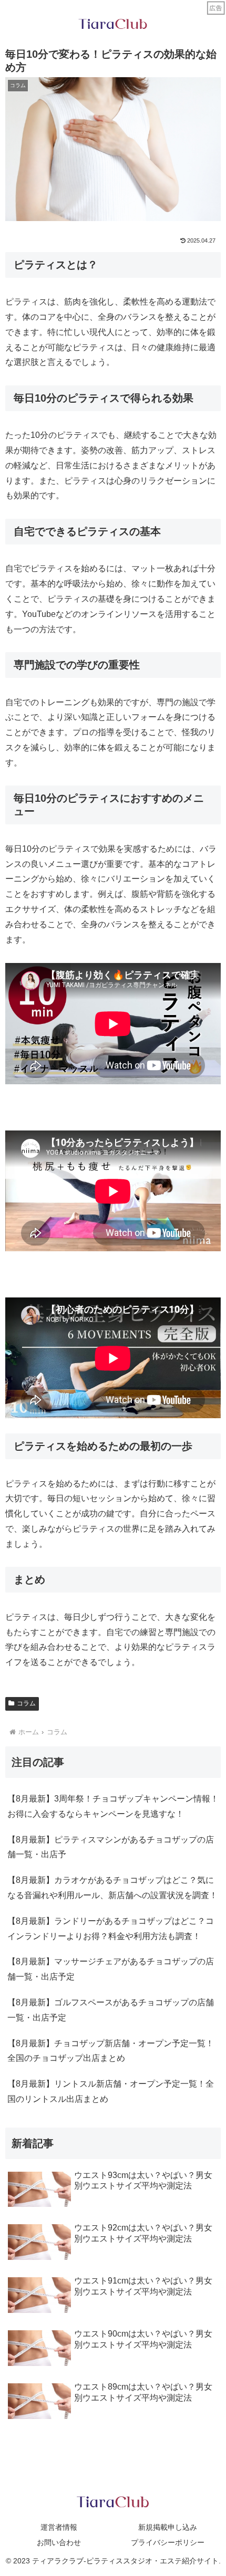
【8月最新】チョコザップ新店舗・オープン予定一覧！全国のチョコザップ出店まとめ (111, 2051)
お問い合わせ (59, 2542)
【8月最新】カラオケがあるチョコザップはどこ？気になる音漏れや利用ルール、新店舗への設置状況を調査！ (112, 1888)
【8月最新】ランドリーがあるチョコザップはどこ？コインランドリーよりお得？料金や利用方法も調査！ (111, 1929)
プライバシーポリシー (168, 2542)
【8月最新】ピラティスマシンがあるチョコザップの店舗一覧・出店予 (111, 1847)
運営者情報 (59, 2527)
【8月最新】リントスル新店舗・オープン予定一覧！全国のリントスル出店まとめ (111, 2091)
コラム (26, 1703)
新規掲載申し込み (168, 2527)
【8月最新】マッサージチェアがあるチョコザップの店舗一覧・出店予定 (111, 1969)
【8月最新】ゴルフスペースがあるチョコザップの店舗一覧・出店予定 (111, 2010)
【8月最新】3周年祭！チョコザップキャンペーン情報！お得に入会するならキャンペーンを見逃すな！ (113, 1806)
